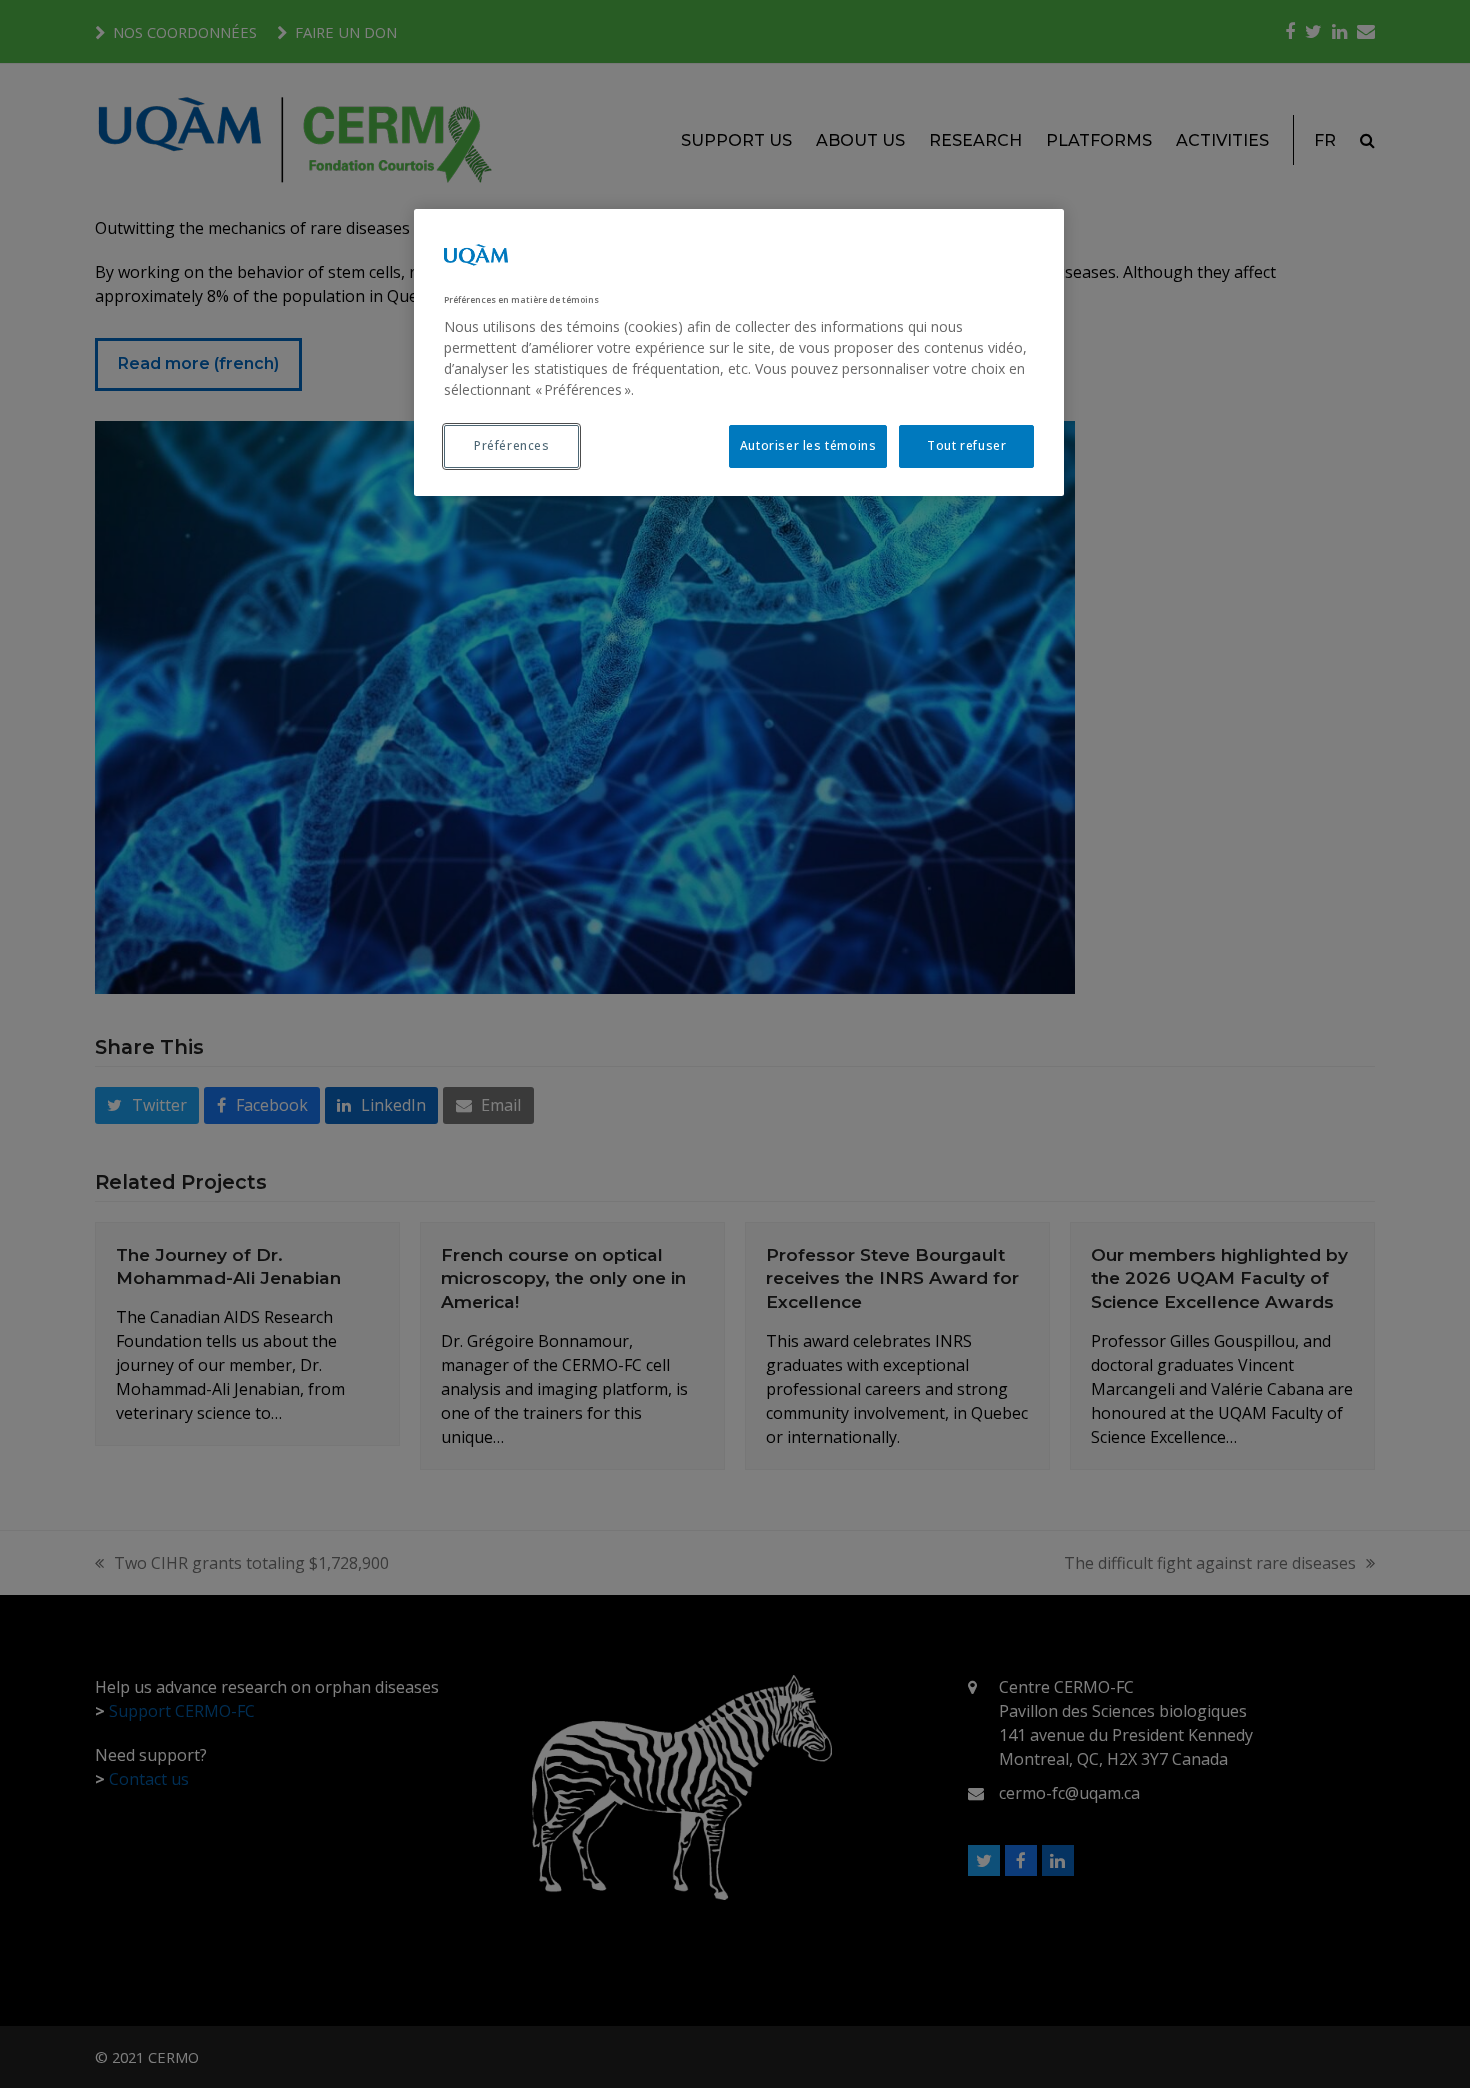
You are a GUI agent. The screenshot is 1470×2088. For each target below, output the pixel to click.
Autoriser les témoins (808, 445)
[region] (739, 352)
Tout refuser (966, 445)
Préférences (512, 445)
